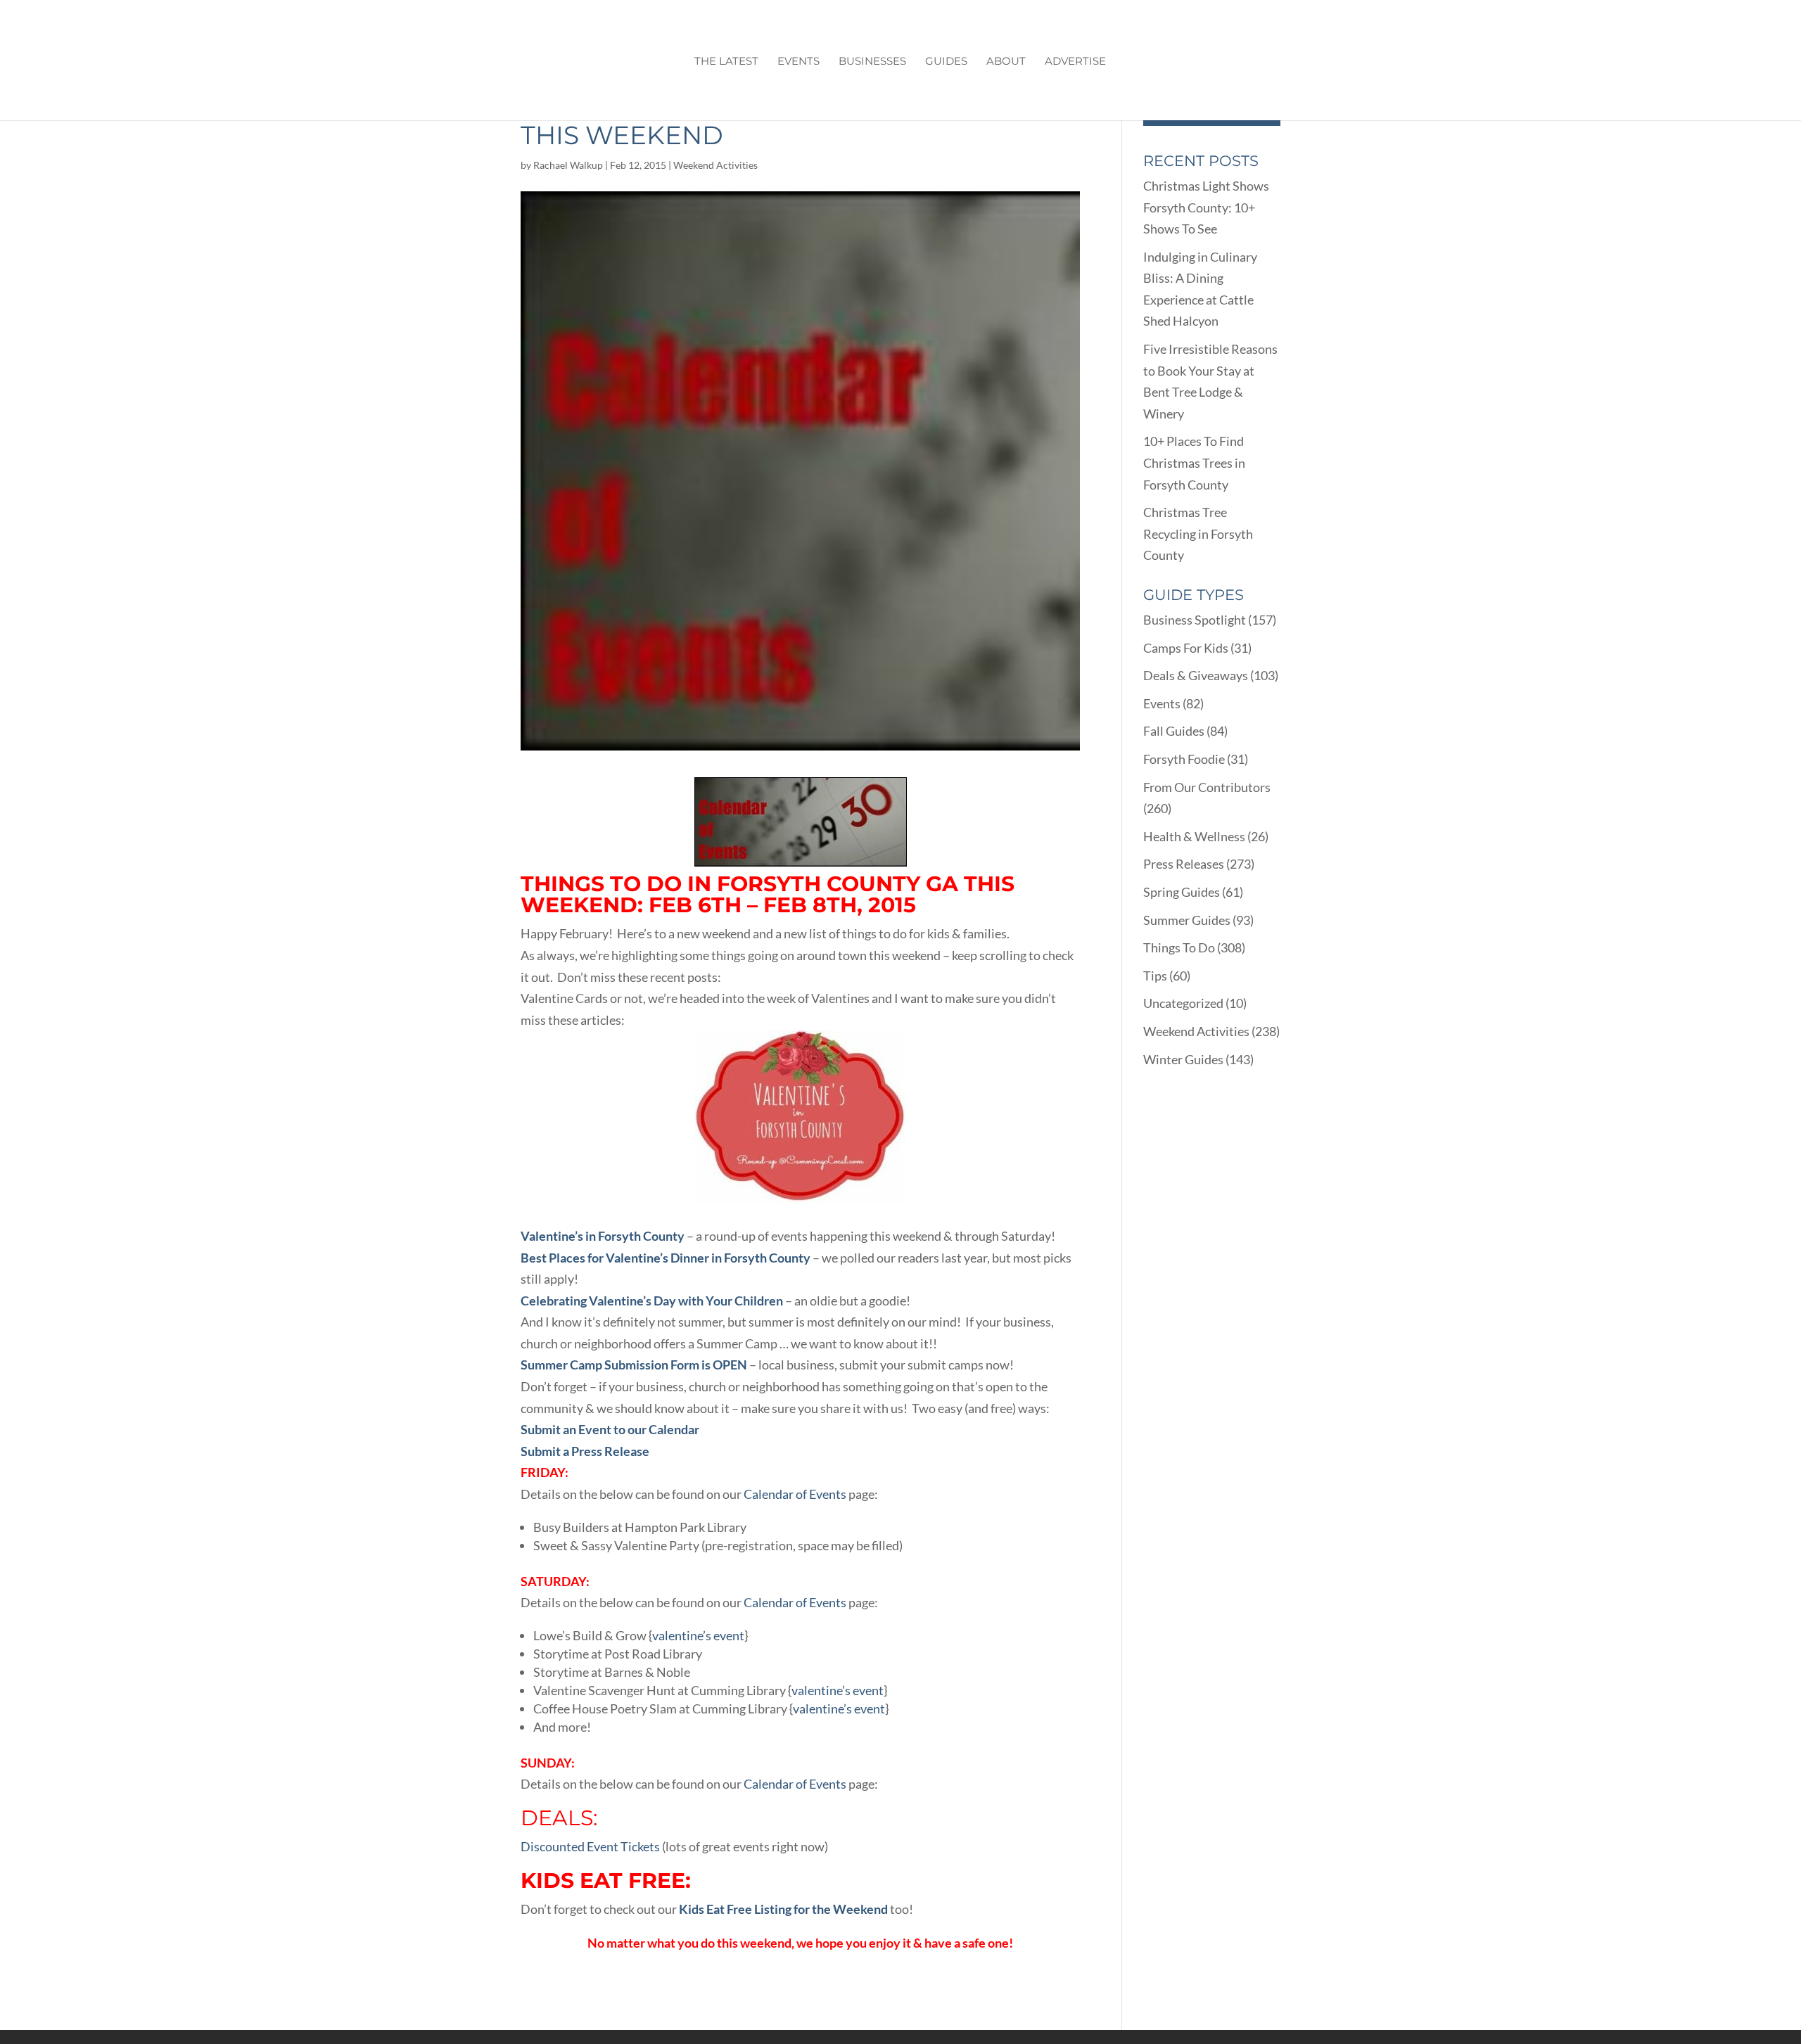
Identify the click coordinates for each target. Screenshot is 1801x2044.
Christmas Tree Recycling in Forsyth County (1198, 534)
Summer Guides (1187, 920)
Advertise (1075, 62)
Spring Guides (1182, 892)
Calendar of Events (795, 1494)
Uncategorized (1183, 1003)
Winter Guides (1183, 1059)
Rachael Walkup (568, 165)
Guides (946, 62)
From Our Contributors (1207, 787)
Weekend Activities (715, 165)
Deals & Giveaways (1196, 675)
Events (798, 62)
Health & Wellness (1194, 836)
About (1006, 62)
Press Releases (1184, 864)
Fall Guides (1174, 731)
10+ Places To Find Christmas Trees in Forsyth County (1194, 462)
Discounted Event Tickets (590, 1846)
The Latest (726, 62)
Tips (1155, 976)
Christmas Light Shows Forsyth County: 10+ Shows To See (1206, 207)
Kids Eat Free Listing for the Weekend (783, 1909)
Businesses (872, 62)
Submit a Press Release (585, 1451)
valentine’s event (698, 1635)
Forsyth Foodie (1184, 759)
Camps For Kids (1186, 648)
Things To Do (1179, 947)
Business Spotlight (1195, 620)
